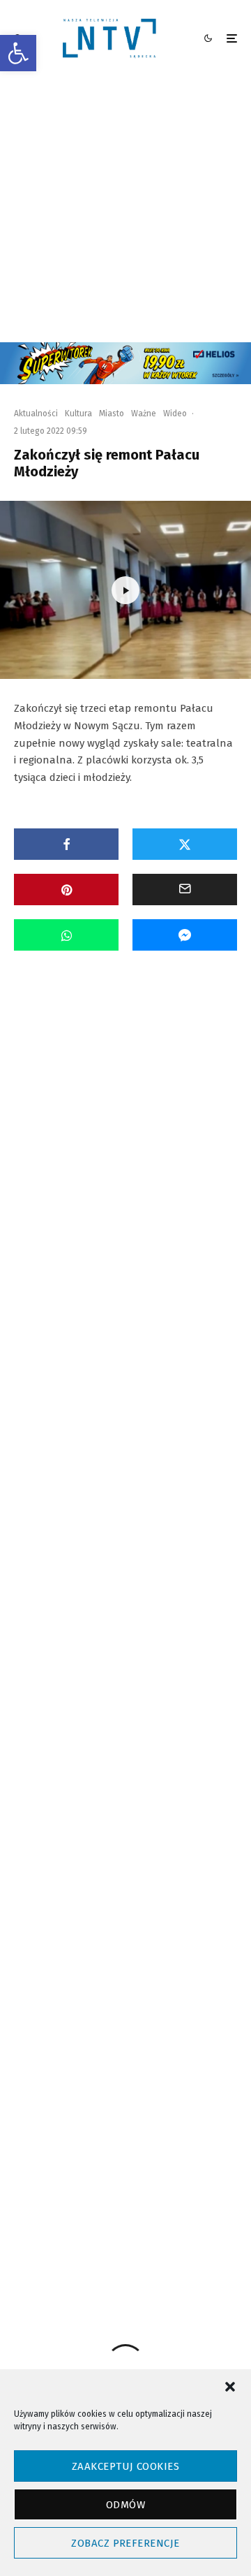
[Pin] (66, 890)
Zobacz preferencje (125, 2543)
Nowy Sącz (202, 2075)
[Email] (185, 890)
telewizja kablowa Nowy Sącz (125, 2125)
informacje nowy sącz (111, 2050)
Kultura (78, 414)
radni (121, 2100)
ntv (80, 2100)
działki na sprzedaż (172, 2025)
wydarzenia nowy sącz (113, 2201)
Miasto (112, 414)
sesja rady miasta (187, 2100)
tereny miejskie (101, 2150)
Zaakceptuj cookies (125, 2466)
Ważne (144, 414)
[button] (18, 53)
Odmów (125, 2505)
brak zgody (93, 2025)
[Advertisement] (125, 210)
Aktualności (36, 414)
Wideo (175, 414)
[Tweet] (185, 844)
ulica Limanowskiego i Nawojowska (134, 2175)
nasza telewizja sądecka (116, 2075)
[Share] (66, 844)
